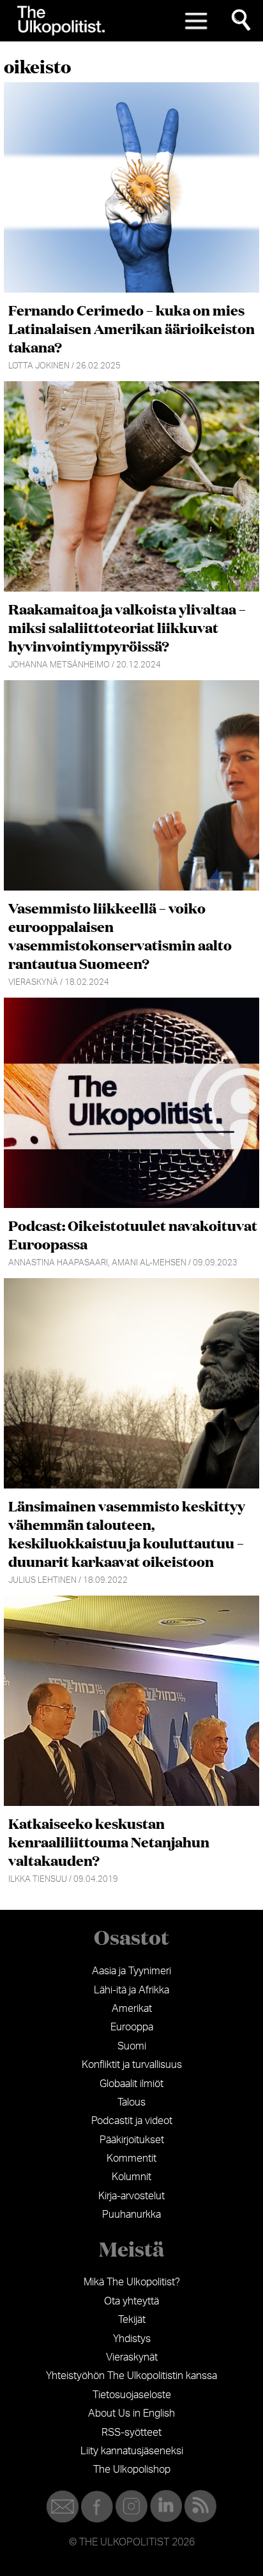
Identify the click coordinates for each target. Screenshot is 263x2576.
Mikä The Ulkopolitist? (132, 2282)
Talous (131, 2102)
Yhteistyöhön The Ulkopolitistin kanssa (131, 2376)
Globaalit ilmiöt (131, 2084)
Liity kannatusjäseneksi (132, 2451)
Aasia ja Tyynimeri (131, 1971)
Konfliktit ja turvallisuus (132, 2065)
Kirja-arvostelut (131, 2196)
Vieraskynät (132, 2357)
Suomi (132, 2046)
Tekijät (132, 2320)
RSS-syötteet (131, 2433)
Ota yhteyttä (131, 2301)
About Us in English (131, 2413)
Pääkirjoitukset (132, 2140)
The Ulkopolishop (132, 2470)
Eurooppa (132, 2027)
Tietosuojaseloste (132, 2395)
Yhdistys (132, 2339)
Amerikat (132, 2009)
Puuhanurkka (131, 2215)
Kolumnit (131, 2177)
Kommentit (131, 2158)
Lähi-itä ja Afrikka (131, 1990)
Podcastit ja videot (132, 2121)
